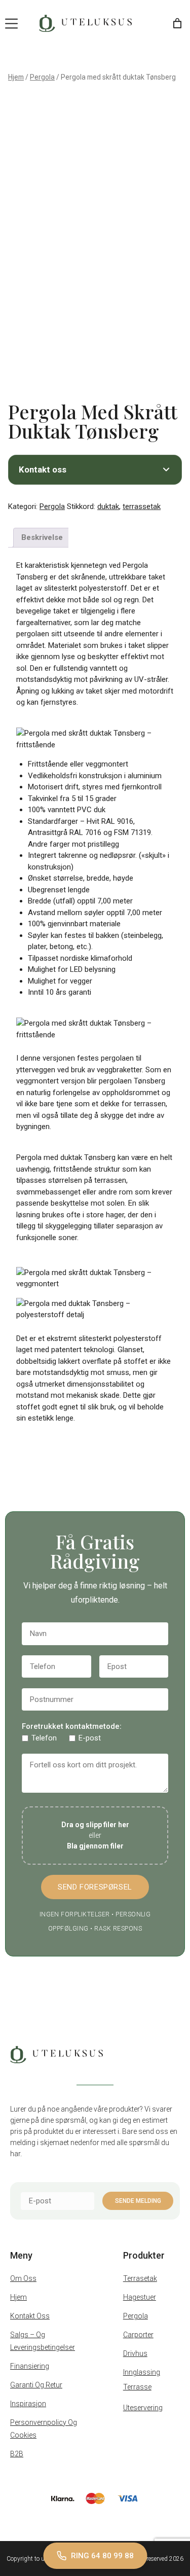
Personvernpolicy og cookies (44, 2429)
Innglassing (142, 2372)
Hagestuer (140, 2297)
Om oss (23, 2278)
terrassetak (142, 506)
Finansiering (30, 2366)
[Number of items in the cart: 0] (177, 23)
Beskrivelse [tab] (42, 537)
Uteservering (143, 2408)
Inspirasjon (28, 2404)
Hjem (16, 77)
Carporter (138, 2335)
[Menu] (11, 24)
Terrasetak (140, 2278)
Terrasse (137, 2387)
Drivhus (135, 2353)
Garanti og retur (36, 2385)
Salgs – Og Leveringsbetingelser (43, 2341)
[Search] (151, 23)
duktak (108, 506)
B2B (17, 2454)
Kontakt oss (30, 2316)
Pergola (42, 77)
